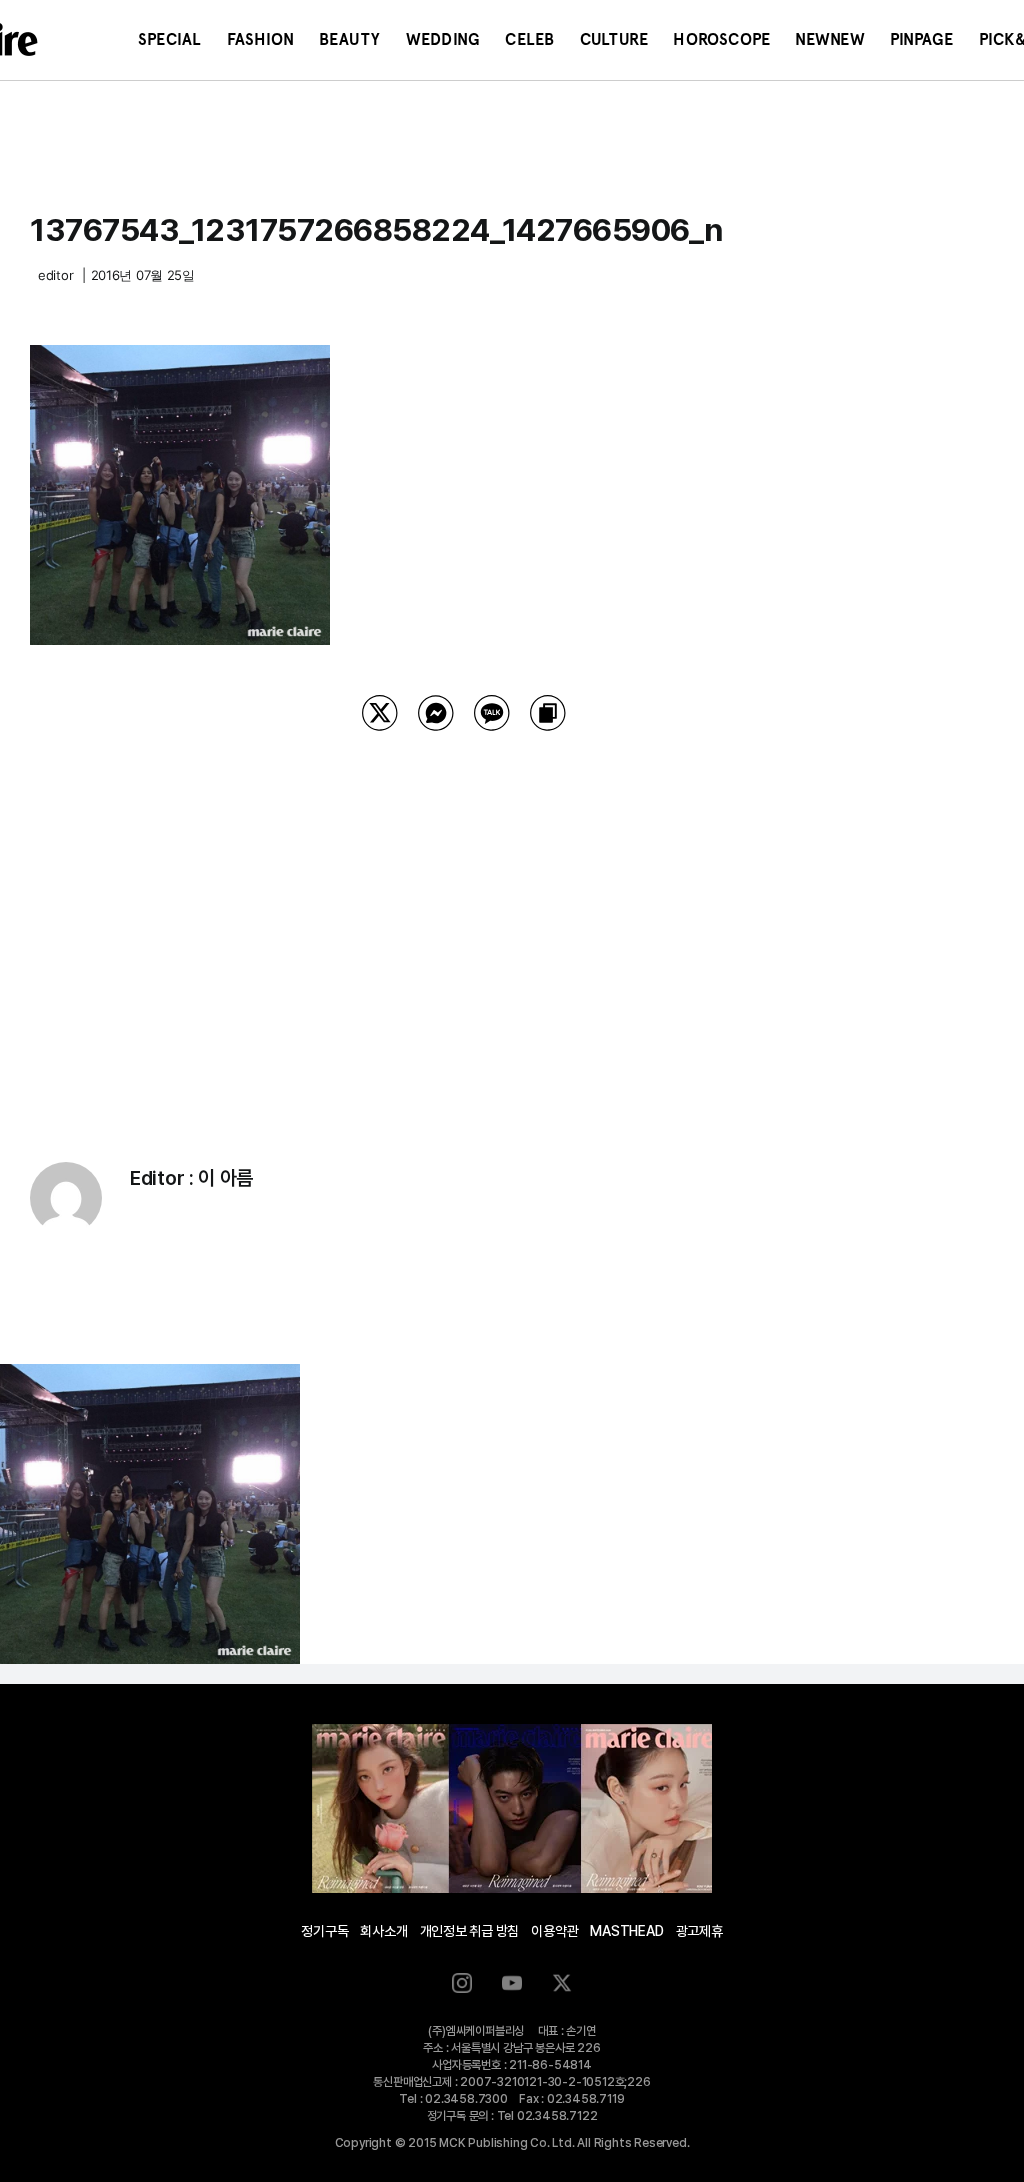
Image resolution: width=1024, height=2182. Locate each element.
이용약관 (554, 1931)
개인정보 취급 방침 (470, 1931)
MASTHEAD (626, 1931)
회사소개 (383, 1931)
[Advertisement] (464, 921)
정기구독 (324, 1931)
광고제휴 (699, 1931)
